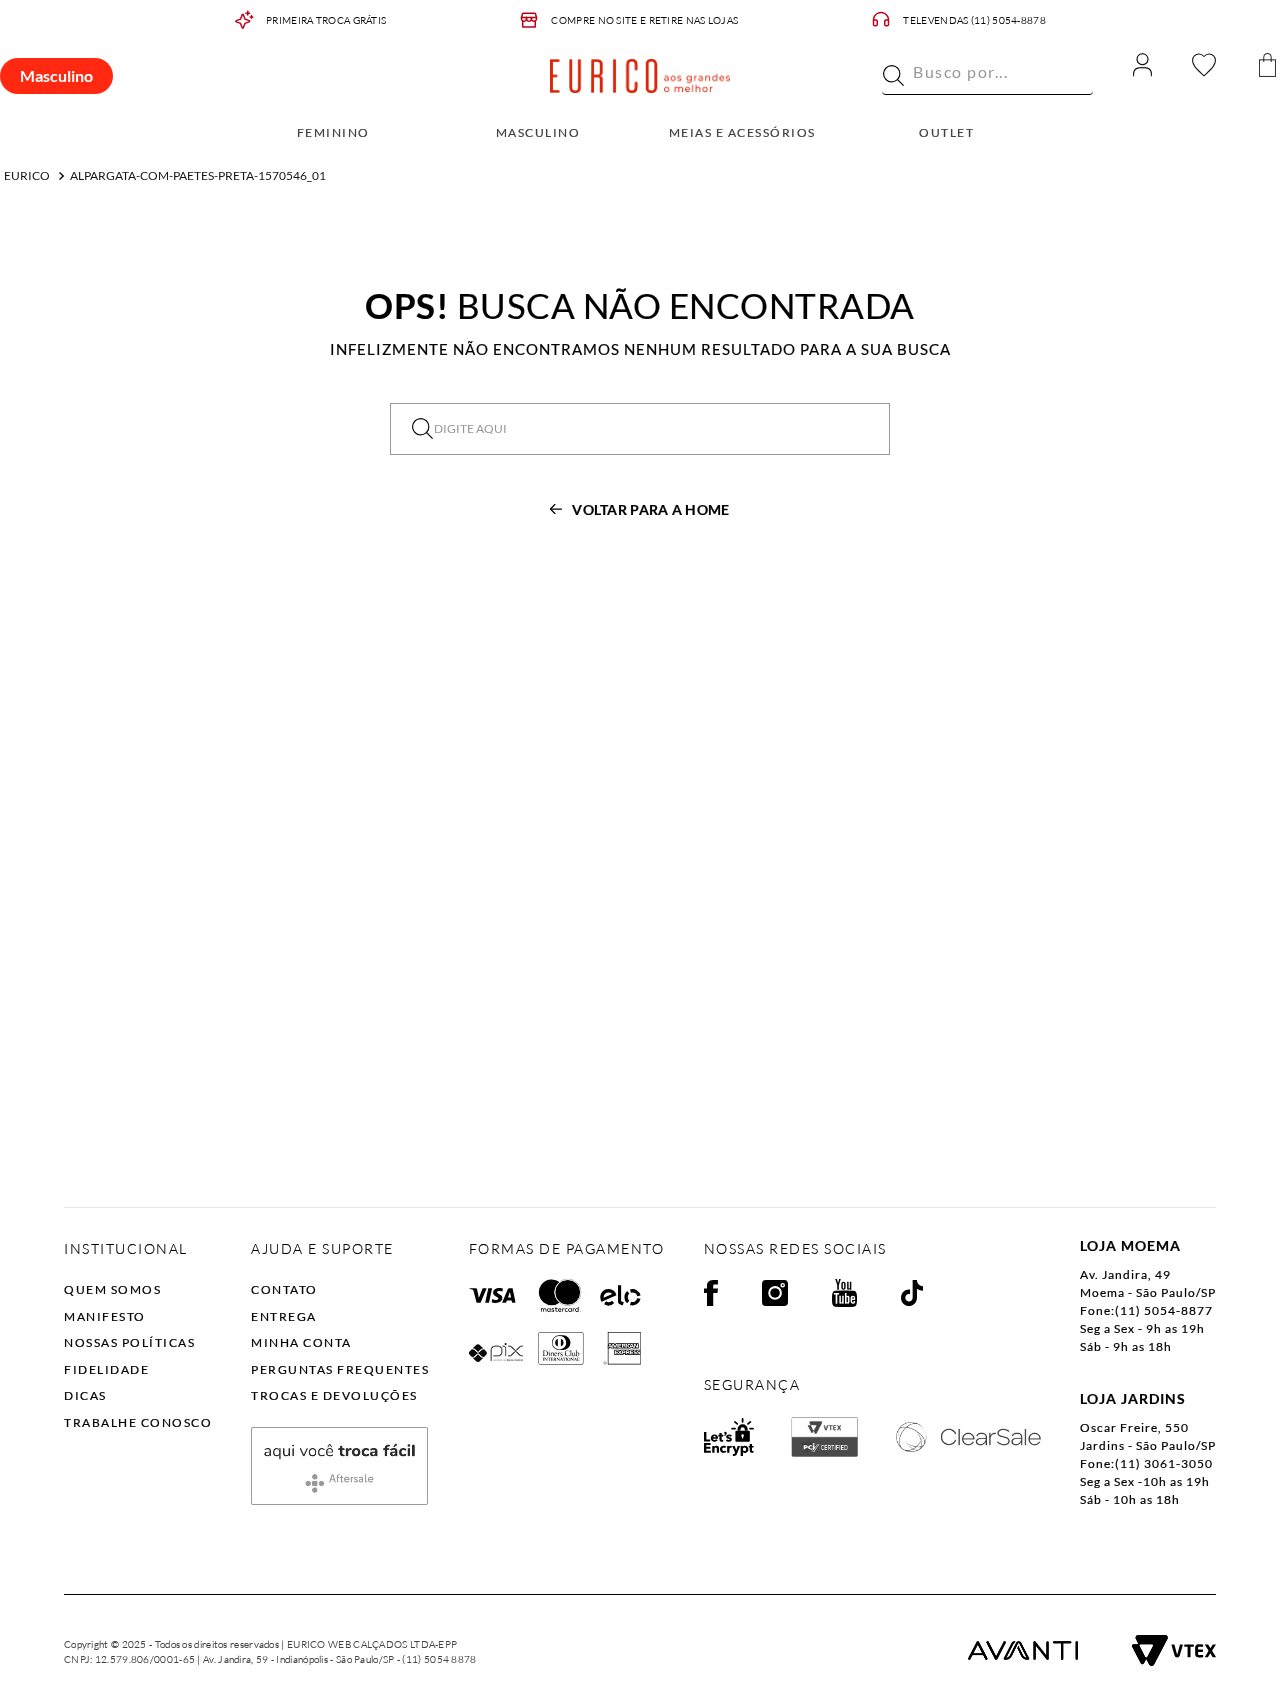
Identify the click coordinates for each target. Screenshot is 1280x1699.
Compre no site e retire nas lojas (644, 20)
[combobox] (987, 76)
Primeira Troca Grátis (326, 20)
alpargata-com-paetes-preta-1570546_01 (198, 175)
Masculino (56, 75)
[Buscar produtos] (893, 75)
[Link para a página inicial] (27, 176)
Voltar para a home (650, 509)
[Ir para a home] (640, 76)
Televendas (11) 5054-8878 (974, 20)
